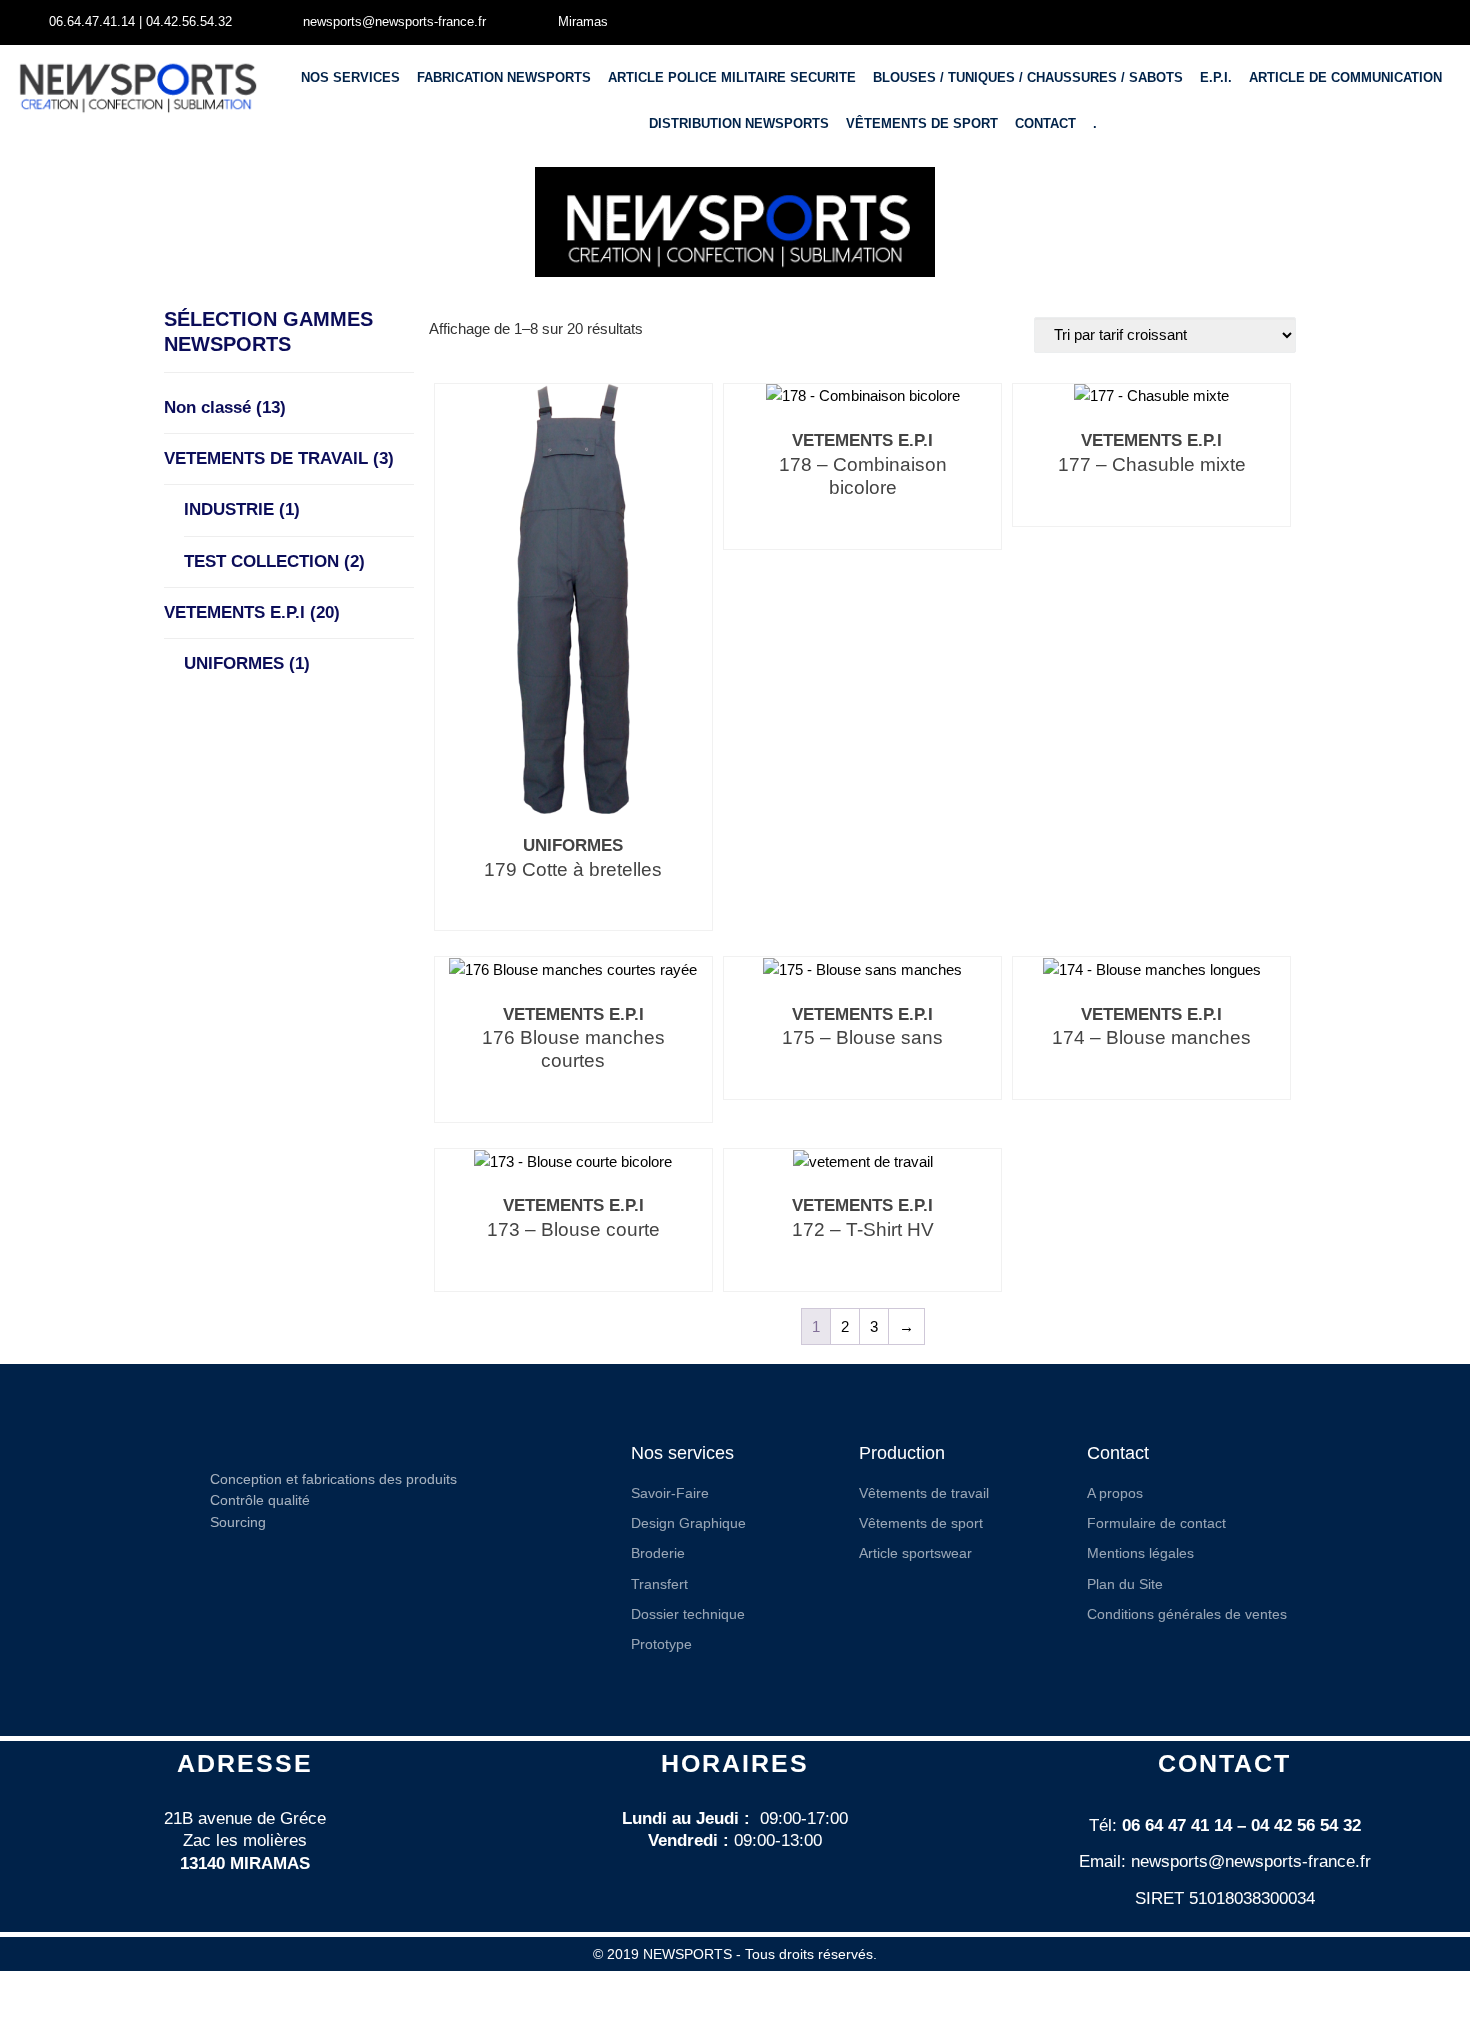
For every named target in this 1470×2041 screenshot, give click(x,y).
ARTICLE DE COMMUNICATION (1345, 77)
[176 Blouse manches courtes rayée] (573, 968)
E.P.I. (1216, 77)
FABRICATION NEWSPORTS (504, 77)
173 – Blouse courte (573, 1229)
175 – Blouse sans (862, 1037)
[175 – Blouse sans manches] (862, 968)
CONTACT (1045, 123)
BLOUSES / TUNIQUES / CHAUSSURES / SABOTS (1028, 77)
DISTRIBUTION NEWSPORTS (739, 123)
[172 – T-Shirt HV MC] (863, 1160)
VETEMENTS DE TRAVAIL (279, 458)
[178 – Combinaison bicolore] (863, 395)
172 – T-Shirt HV (863, 1229)
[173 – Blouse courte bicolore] (573, 1160)
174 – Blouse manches (1151, 1037)
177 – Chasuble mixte (1152, 464)
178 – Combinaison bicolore (863, 476)
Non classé (225, 407)
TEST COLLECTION (274, 561)
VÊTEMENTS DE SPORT (922, 123)
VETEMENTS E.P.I (252, 612)
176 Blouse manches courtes (573, 1049)
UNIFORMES (247, 663)
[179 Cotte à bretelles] (573, 597)
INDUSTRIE (242, 509)
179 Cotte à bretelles (573, 869)
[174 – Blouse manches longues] (1152, 968)
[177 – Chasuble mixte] (1151, 395)
